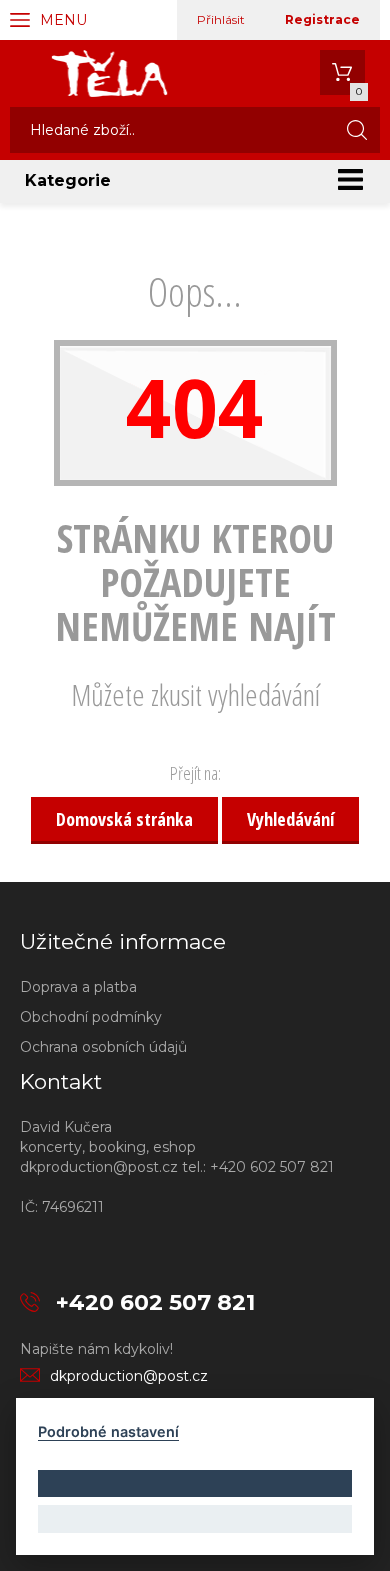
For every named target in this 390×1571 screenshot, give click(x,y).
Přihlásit (221, 19)
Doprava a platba (78, 987)
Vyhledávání (290, 819)
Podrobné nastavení (108, 1431)
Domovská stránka (124, 819)
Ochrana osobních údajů (103, 1047)
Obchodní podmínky (91, 1017)
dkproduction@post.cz (129, 1376)
